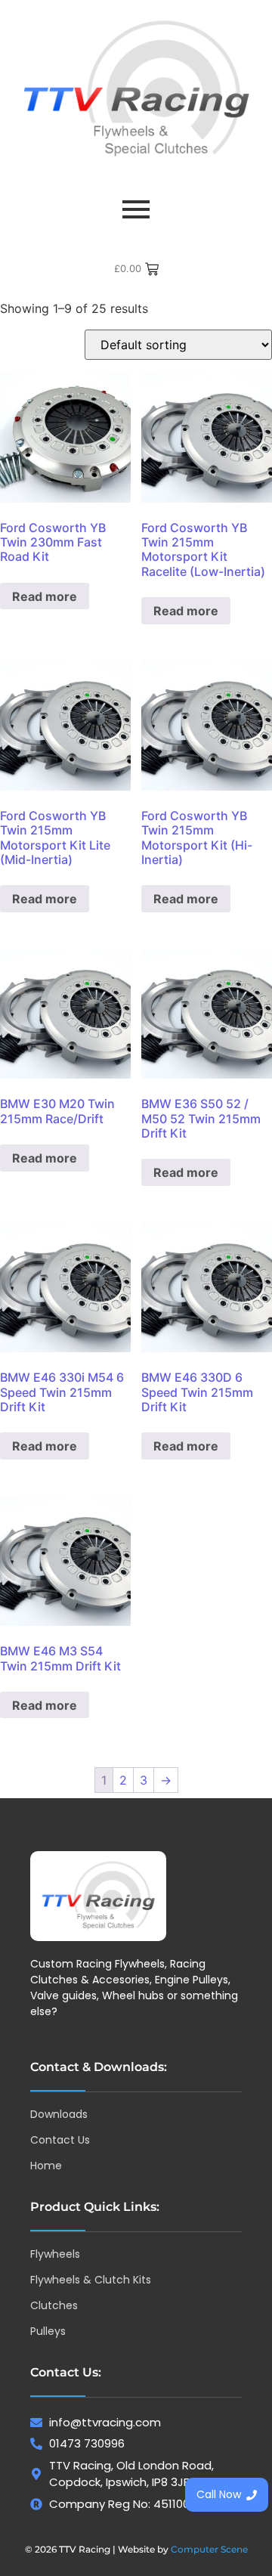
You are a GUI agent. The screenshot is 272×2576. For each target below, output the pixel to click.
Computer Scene (209, 2549)
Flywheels (55, 2254)
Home (46, 2166)
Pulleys (48, 2331)
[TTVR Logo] (98, 1896)
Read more (45, 596)
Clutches (54, 2305)
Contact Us (60, 2140)
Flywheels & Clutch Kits (91, 2280)
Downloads (59, 2114)
